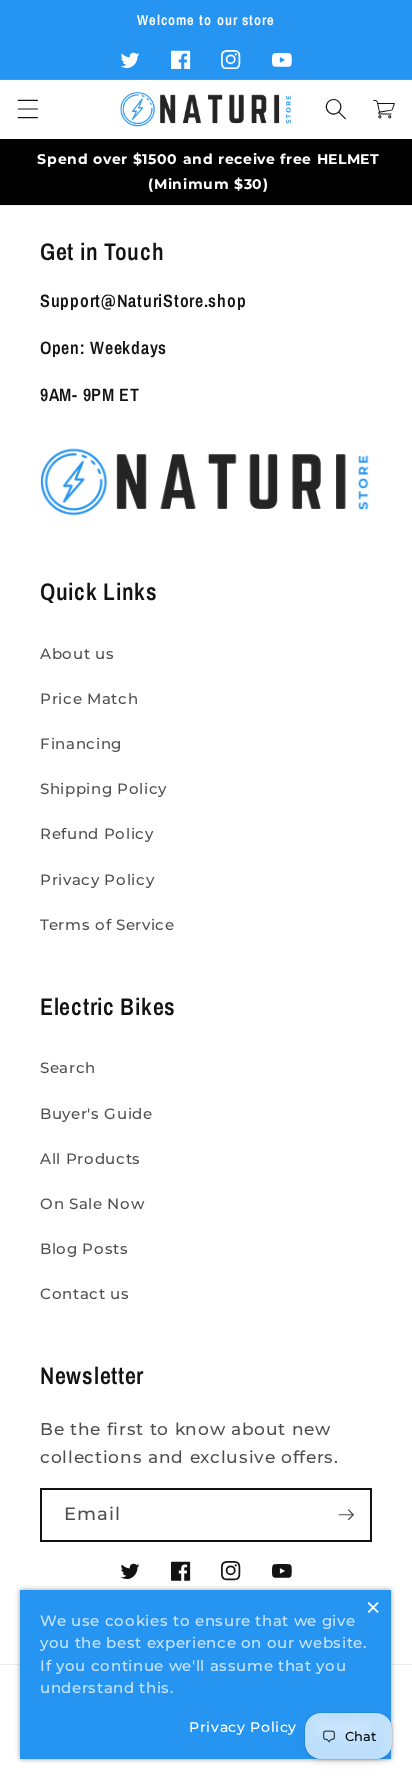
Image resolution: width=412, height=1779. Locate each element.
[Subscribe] (346, 1515)
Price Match (89, 698)
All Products (90, 1158)
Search (68, 1067)
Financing (81, 743)
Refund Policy (97, 833)
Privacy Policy (97, 879)
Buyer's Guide (96, 1113)
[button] (27, 109)
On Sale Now (92, 1203)
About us (77, 653)
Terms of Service (107, 924)
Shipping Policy (103, 788)
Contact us (85, 1293)
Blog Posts (84, 1248)
